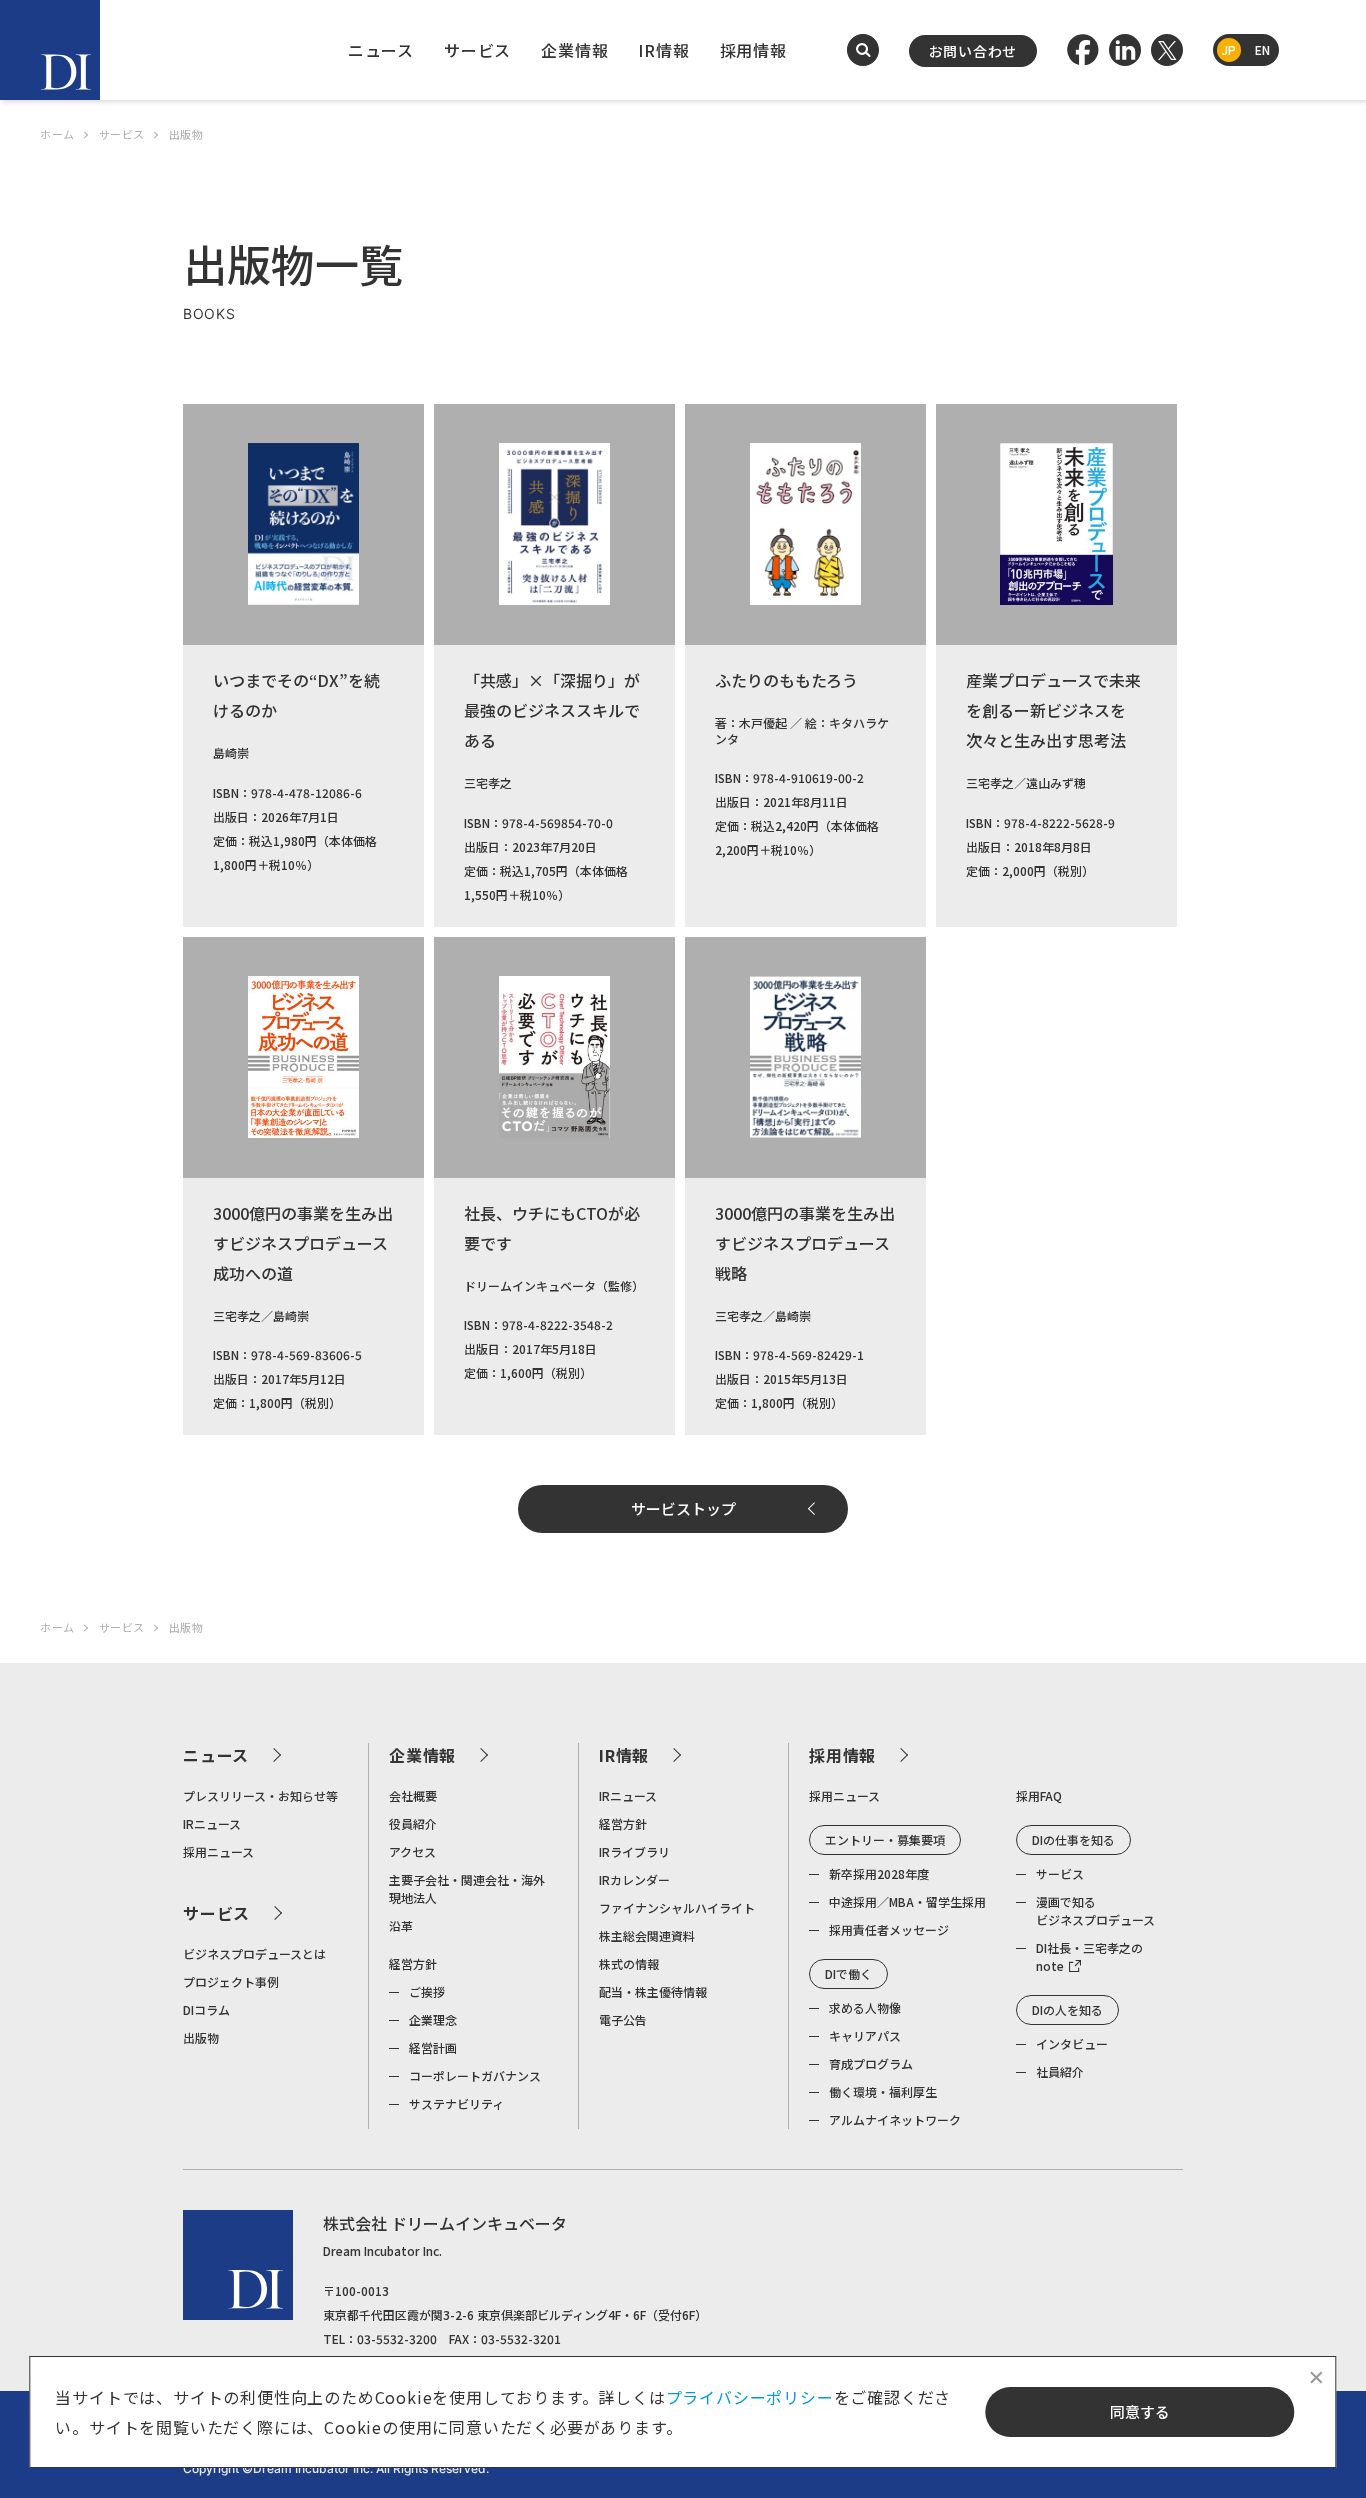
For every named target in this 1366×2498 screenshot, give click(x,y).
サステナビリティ (456, 2103)
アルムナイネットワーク (895, 2119)
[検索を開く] (863, 50)
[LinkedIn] (1125, 50)
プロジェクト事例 (231, 1981)
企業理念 (433, 2019)
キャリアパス (865, 2035)
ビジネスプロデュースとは (254, 1953)
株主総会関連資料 (647, 1935)
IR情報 (663, 50)
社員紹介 (1060, 2071)
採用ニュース (218, 1851)
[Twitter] (1167, 50)
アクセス (412, 1851)
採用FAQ (1039, 1795)
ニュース (381, 50)
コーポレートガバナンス (475, 2075)
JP (1229, 49)
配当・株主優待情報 (653, 1991)
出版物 (201, 2037)
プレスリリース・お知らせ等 (260, 1795)
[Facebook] (1083, 50)
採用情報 (753, 50)
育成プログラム (871, 2063)
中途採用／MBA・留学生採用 (907, 1901)
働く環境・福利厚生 (883, 2091)
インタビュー (1072, 2043)
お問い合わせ (973, 51)
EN (1262, 49)
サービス (477, 50)
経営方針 (413, 1963)
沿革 (401, 1925)
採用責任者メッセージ (889, 1929)
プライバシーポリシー (750, 2397)
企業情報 (574, 50)
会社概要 (413, 1795)
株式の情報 (629, 1963)
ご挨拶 (427, 1991)
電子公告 (623, 2019)
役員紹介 (413, 1823)
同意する (1140, 2411)
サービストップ (683, 1508)
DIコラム (206, 2009)
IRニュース (212, 1823)
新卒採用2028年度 (879, 1873)
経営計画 (433, 2047)
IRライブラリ (634, 1851)
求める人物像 (865, 2007)
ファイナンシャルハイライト (677, 1907)
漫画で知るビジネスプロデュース (1095, 1910)
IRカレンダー (634, 1879)
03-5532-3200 (397, 2338)
